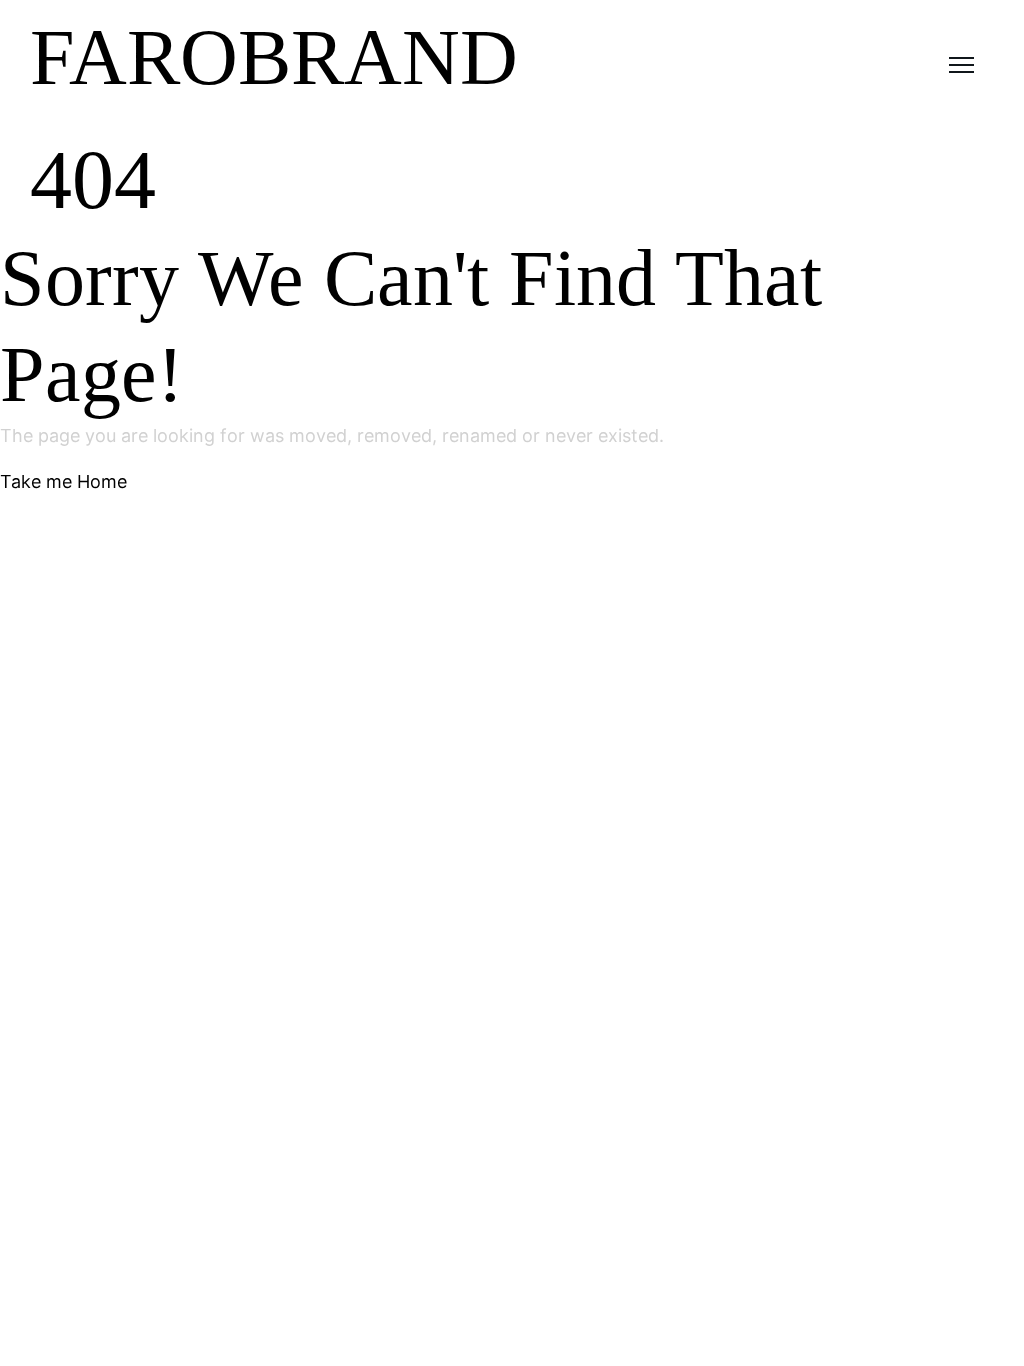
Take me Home (63, 481)
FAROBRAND (274, 57)
